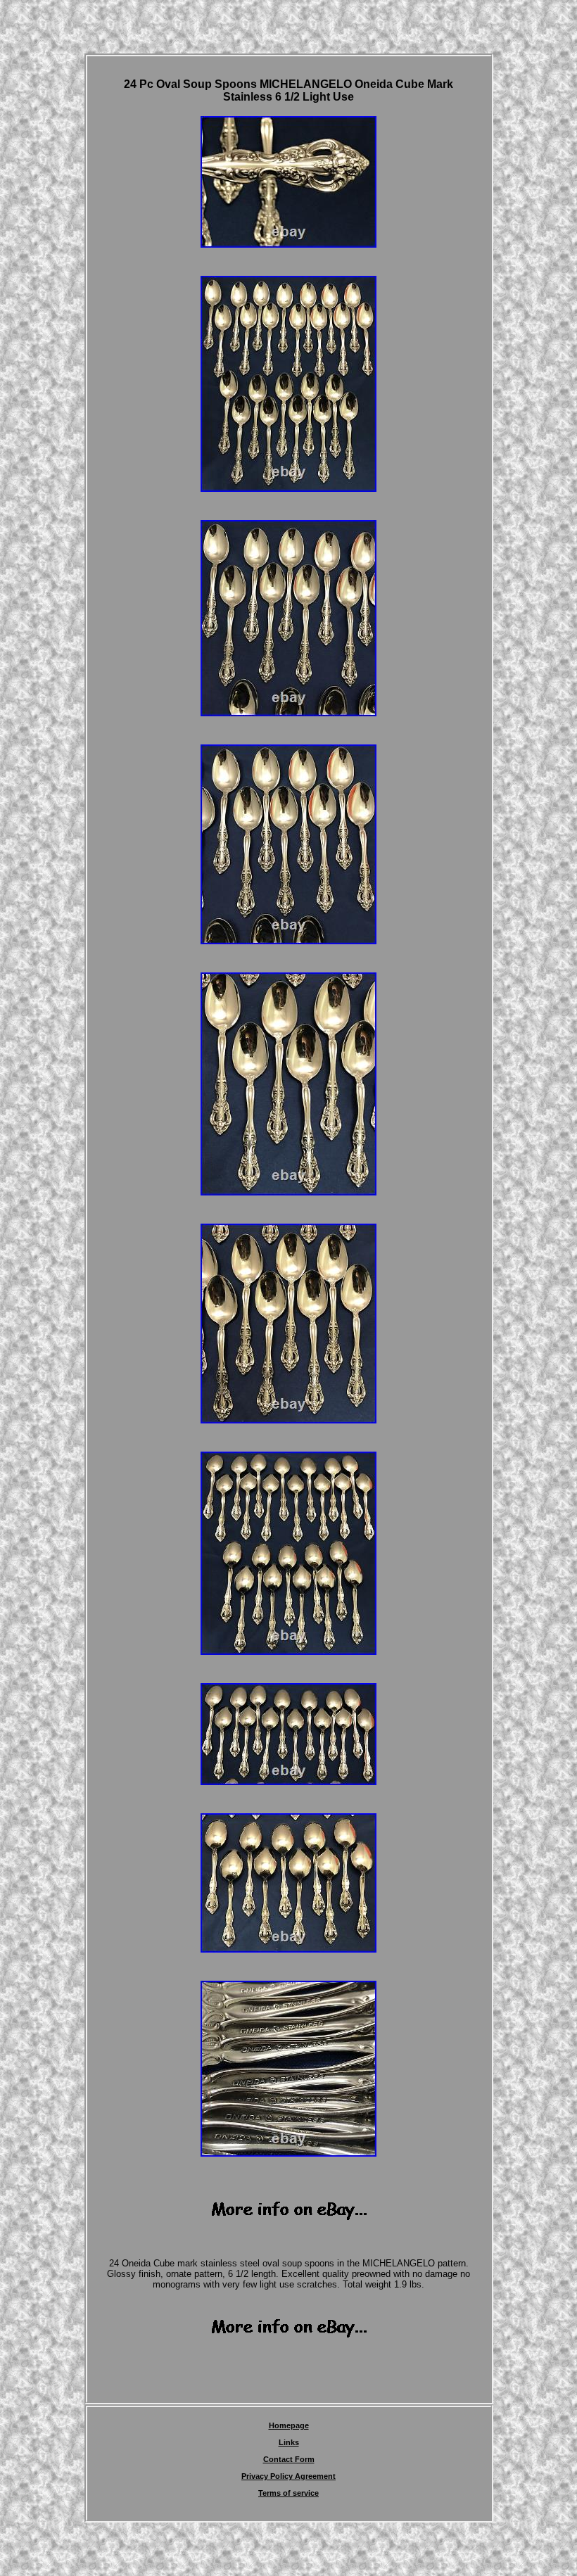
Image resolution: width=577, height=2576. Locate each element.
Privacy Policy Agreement (288, 2476)
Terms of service (288, 2493)
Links (289, 2442)
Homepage (289, 2425)
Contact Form (289, 2459)
